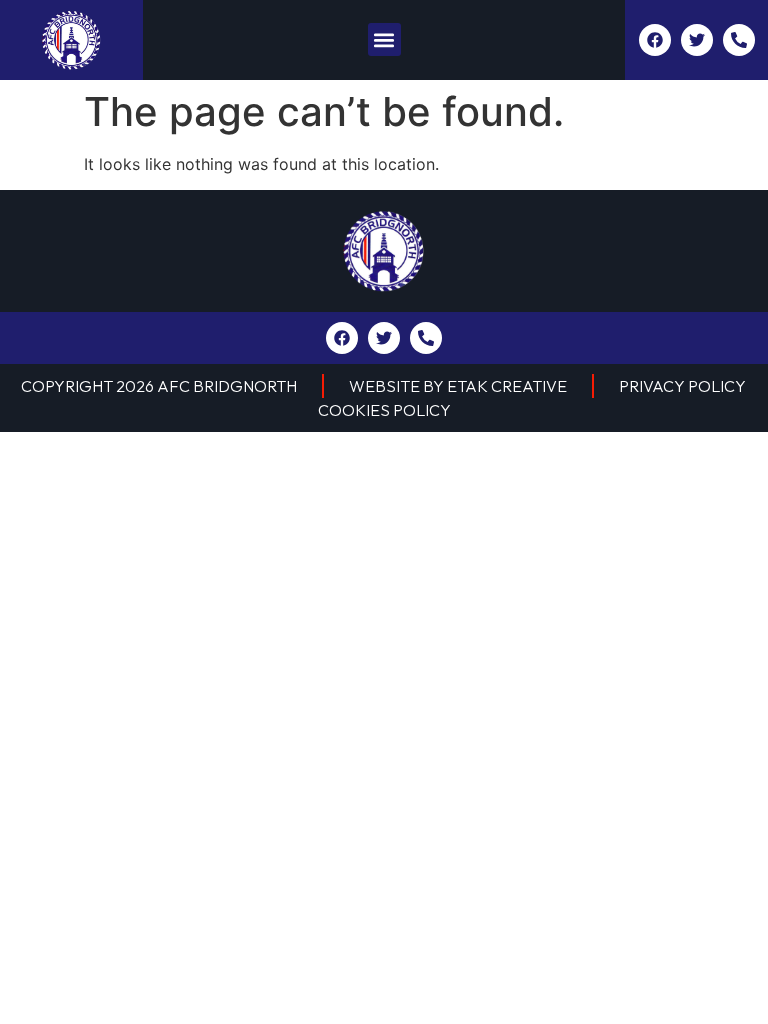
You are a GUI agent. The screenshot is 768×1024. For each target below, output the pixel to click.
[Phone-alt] (739, 40)
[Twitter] (697, 40)
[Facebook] (655, 40)
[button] (384, 39)
